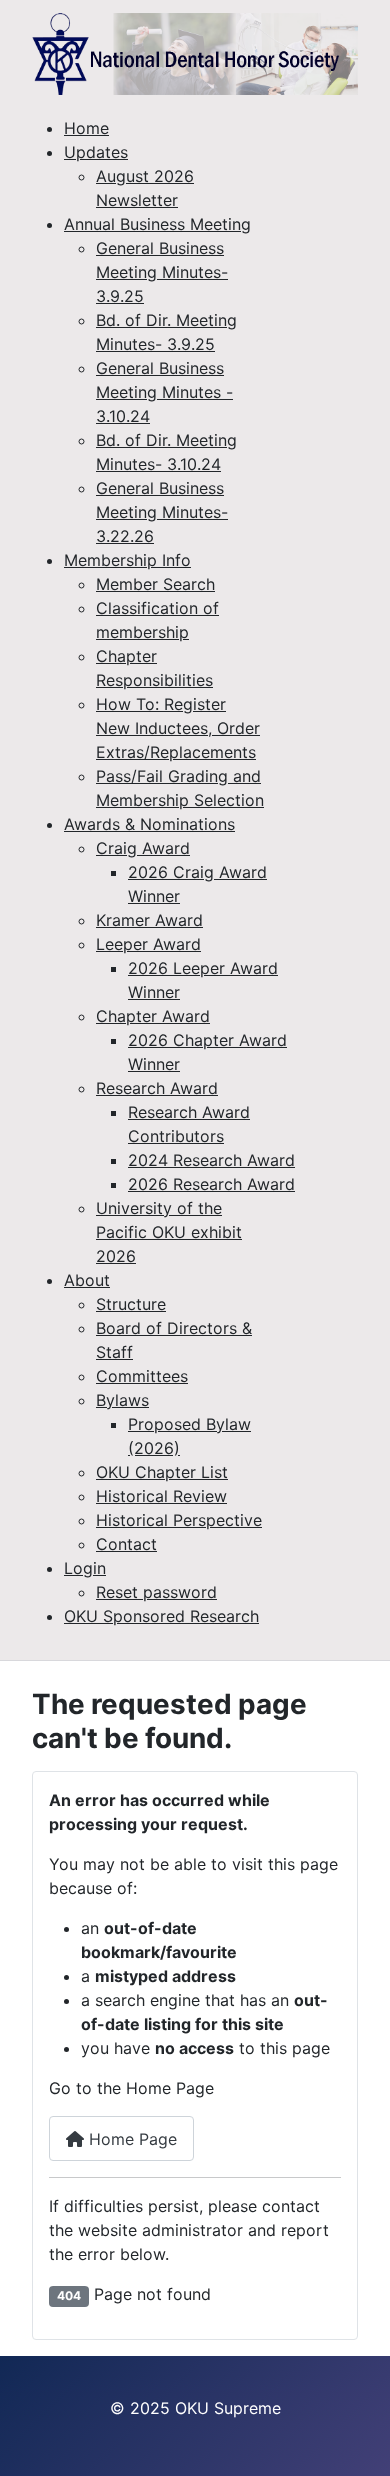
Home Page (130, 2139)
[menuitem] (86, 128)
